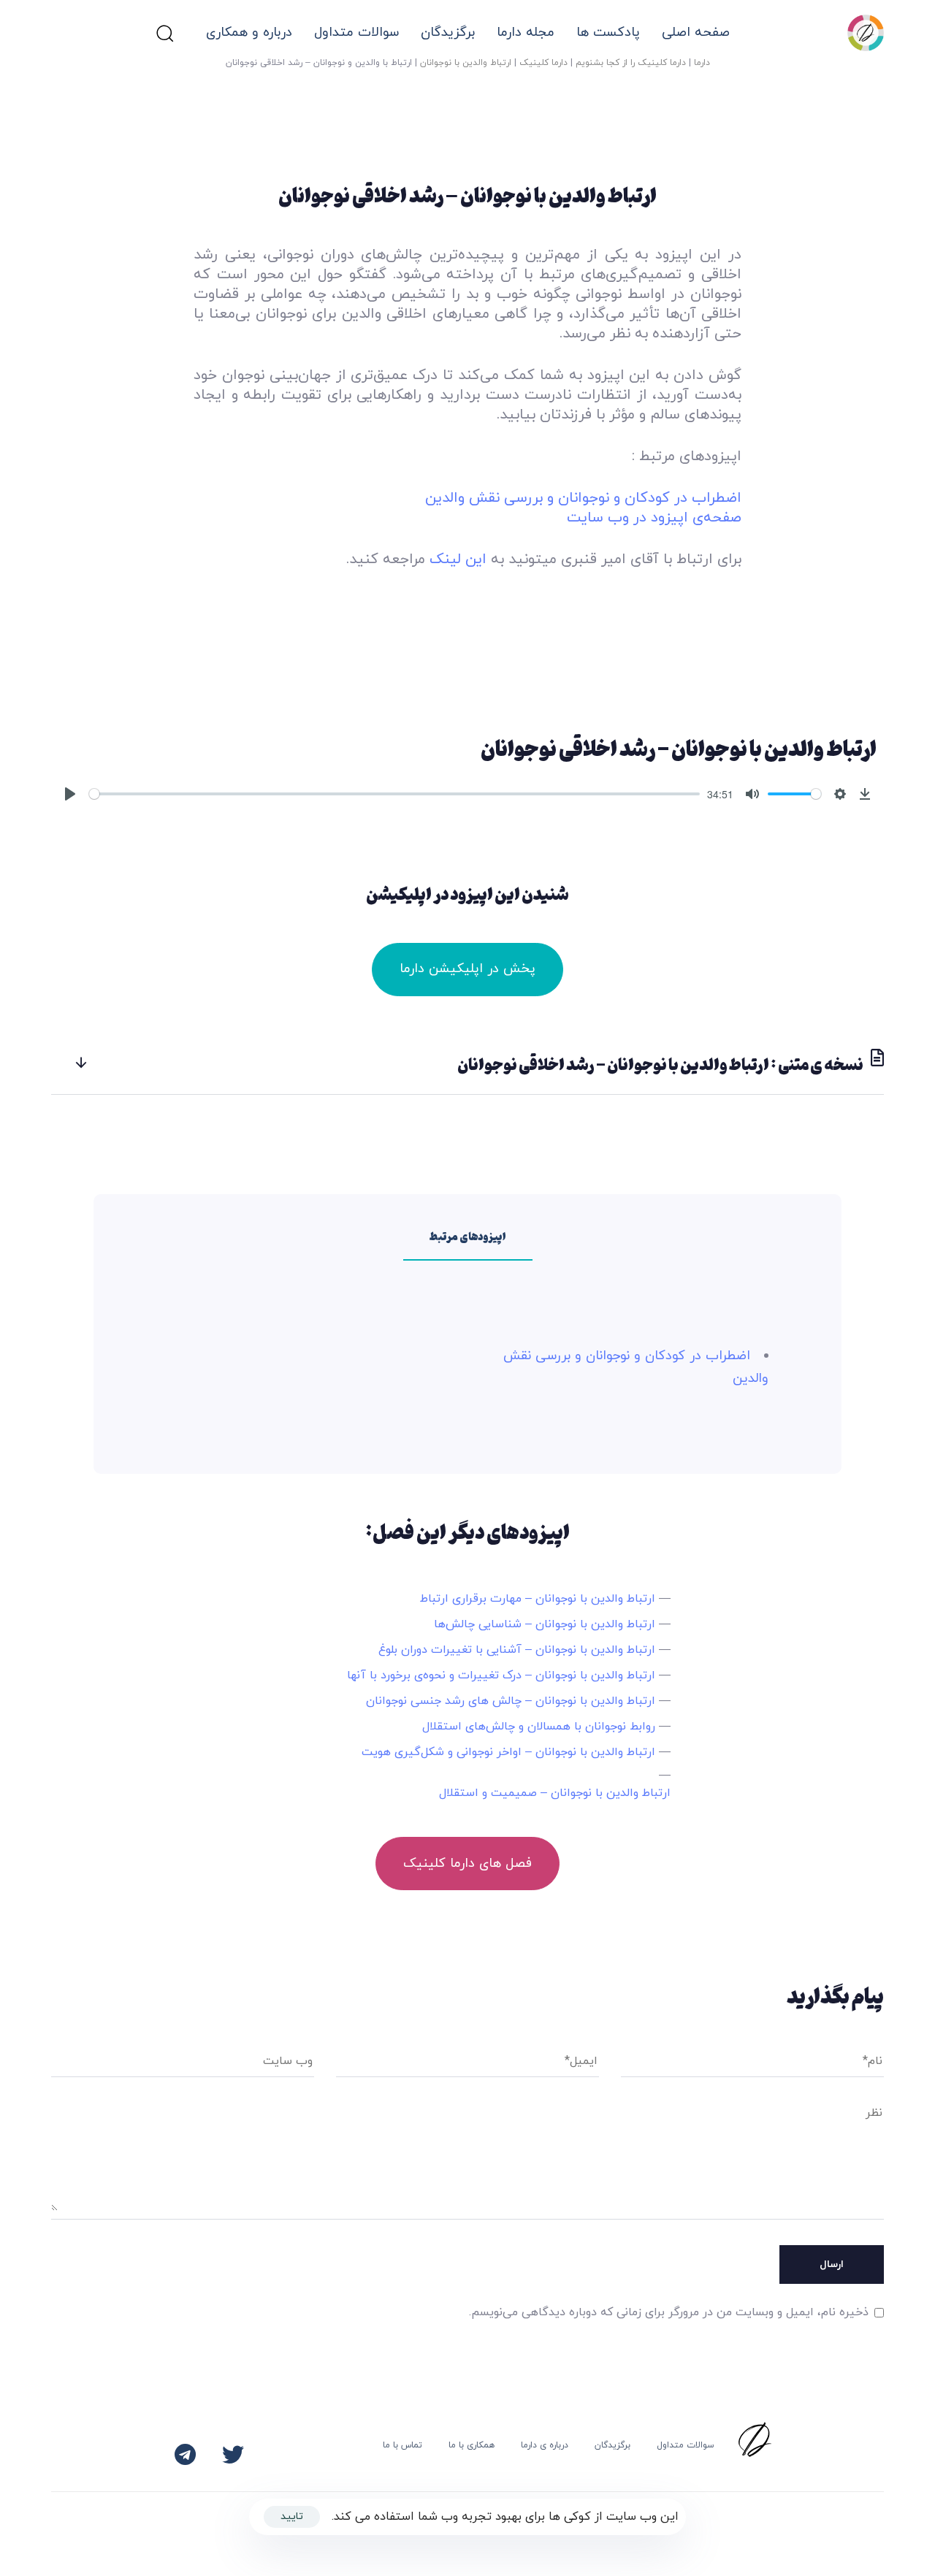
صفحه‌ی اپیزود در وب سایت (654, 518)
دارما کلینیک (543, 63)
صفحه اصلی (696, 33)
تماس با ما (402, 2445)
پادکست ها (608, 33)
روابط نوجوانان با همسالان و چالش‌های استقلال (539, 1727)
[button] (164, 33)
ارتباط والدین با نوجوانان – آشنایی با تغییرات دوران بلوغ (517, 1650)
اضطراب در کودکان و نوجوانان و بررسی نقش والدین (583, 498)
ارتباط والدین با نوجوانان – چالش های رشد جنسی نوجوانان (511, 1701)
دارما (702, 63)
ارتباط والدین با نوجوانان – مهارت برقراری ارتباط (538, 1599)
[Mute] (752, 794)
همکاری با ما (472, 2445)
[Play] (70, 794)
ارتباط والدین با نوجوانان (466, 63)
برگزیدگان (612, 2445)
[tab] (467, 1064)
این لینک (458, 559)
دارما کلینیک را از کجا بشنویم (631, 63)
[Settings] (840, 794)
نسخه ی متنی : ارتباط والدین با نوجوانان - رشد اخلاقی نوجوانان (661, 1064)
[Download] (865, 794)
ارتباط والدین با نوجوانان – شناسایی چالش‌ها (545, 1624)
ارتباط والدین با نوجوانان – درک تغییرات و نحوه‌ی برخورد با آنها (501, 1675)
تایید (292, 2516)
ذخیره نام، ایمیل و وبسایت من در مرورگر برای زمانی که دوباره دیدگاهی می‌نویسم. (669, 2312)
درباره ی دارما (545, 2445)
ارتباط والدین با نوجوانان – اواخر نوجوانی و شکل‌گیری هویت (508, 1752)
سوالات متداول (356, 33)
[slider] (394, 794)
